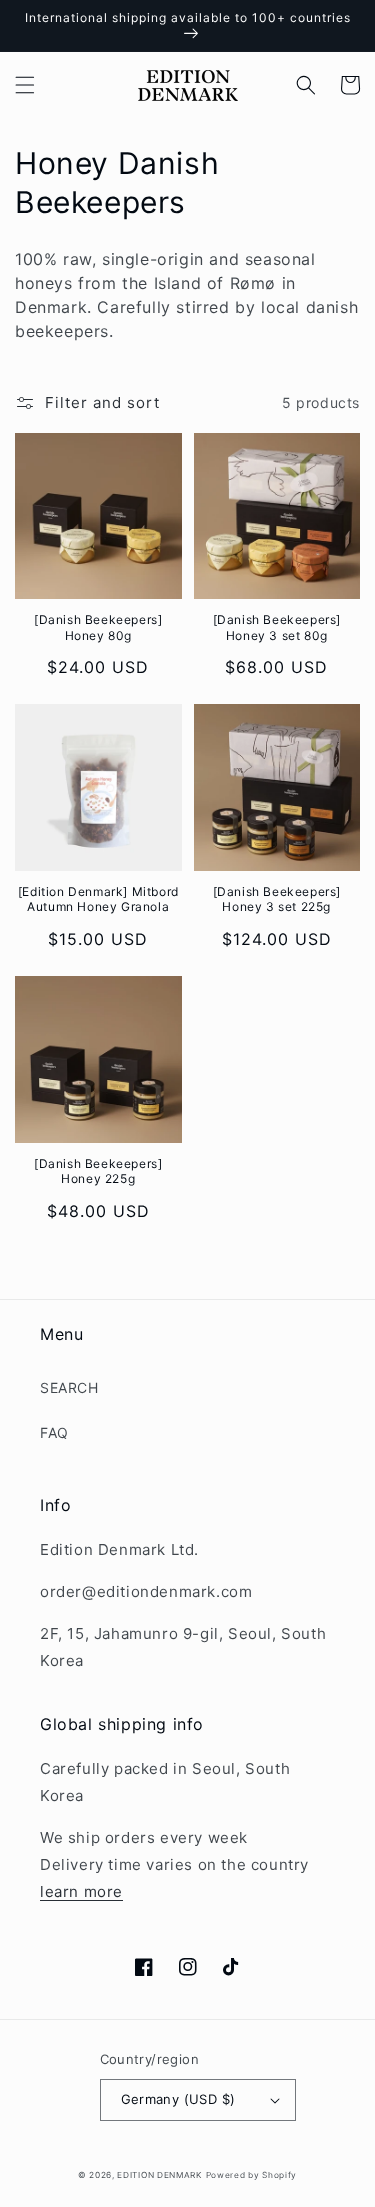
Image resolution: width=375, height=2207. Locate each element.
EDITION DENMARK (159, 2175)
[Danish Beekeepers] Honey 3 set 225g (277, 899)
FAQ (54, 1432)
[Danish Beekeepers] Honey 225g (98, 1171)
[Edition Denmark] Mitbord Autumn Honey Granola (98, 899)
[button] (25, 85)
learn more (81, 1891)
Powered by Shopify (252, 2175)
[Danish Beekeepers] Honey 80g (98, 627)
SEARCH (69, 1387)
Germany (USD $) (178, 2099)
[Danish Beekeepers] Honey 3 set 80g (277, 627)
